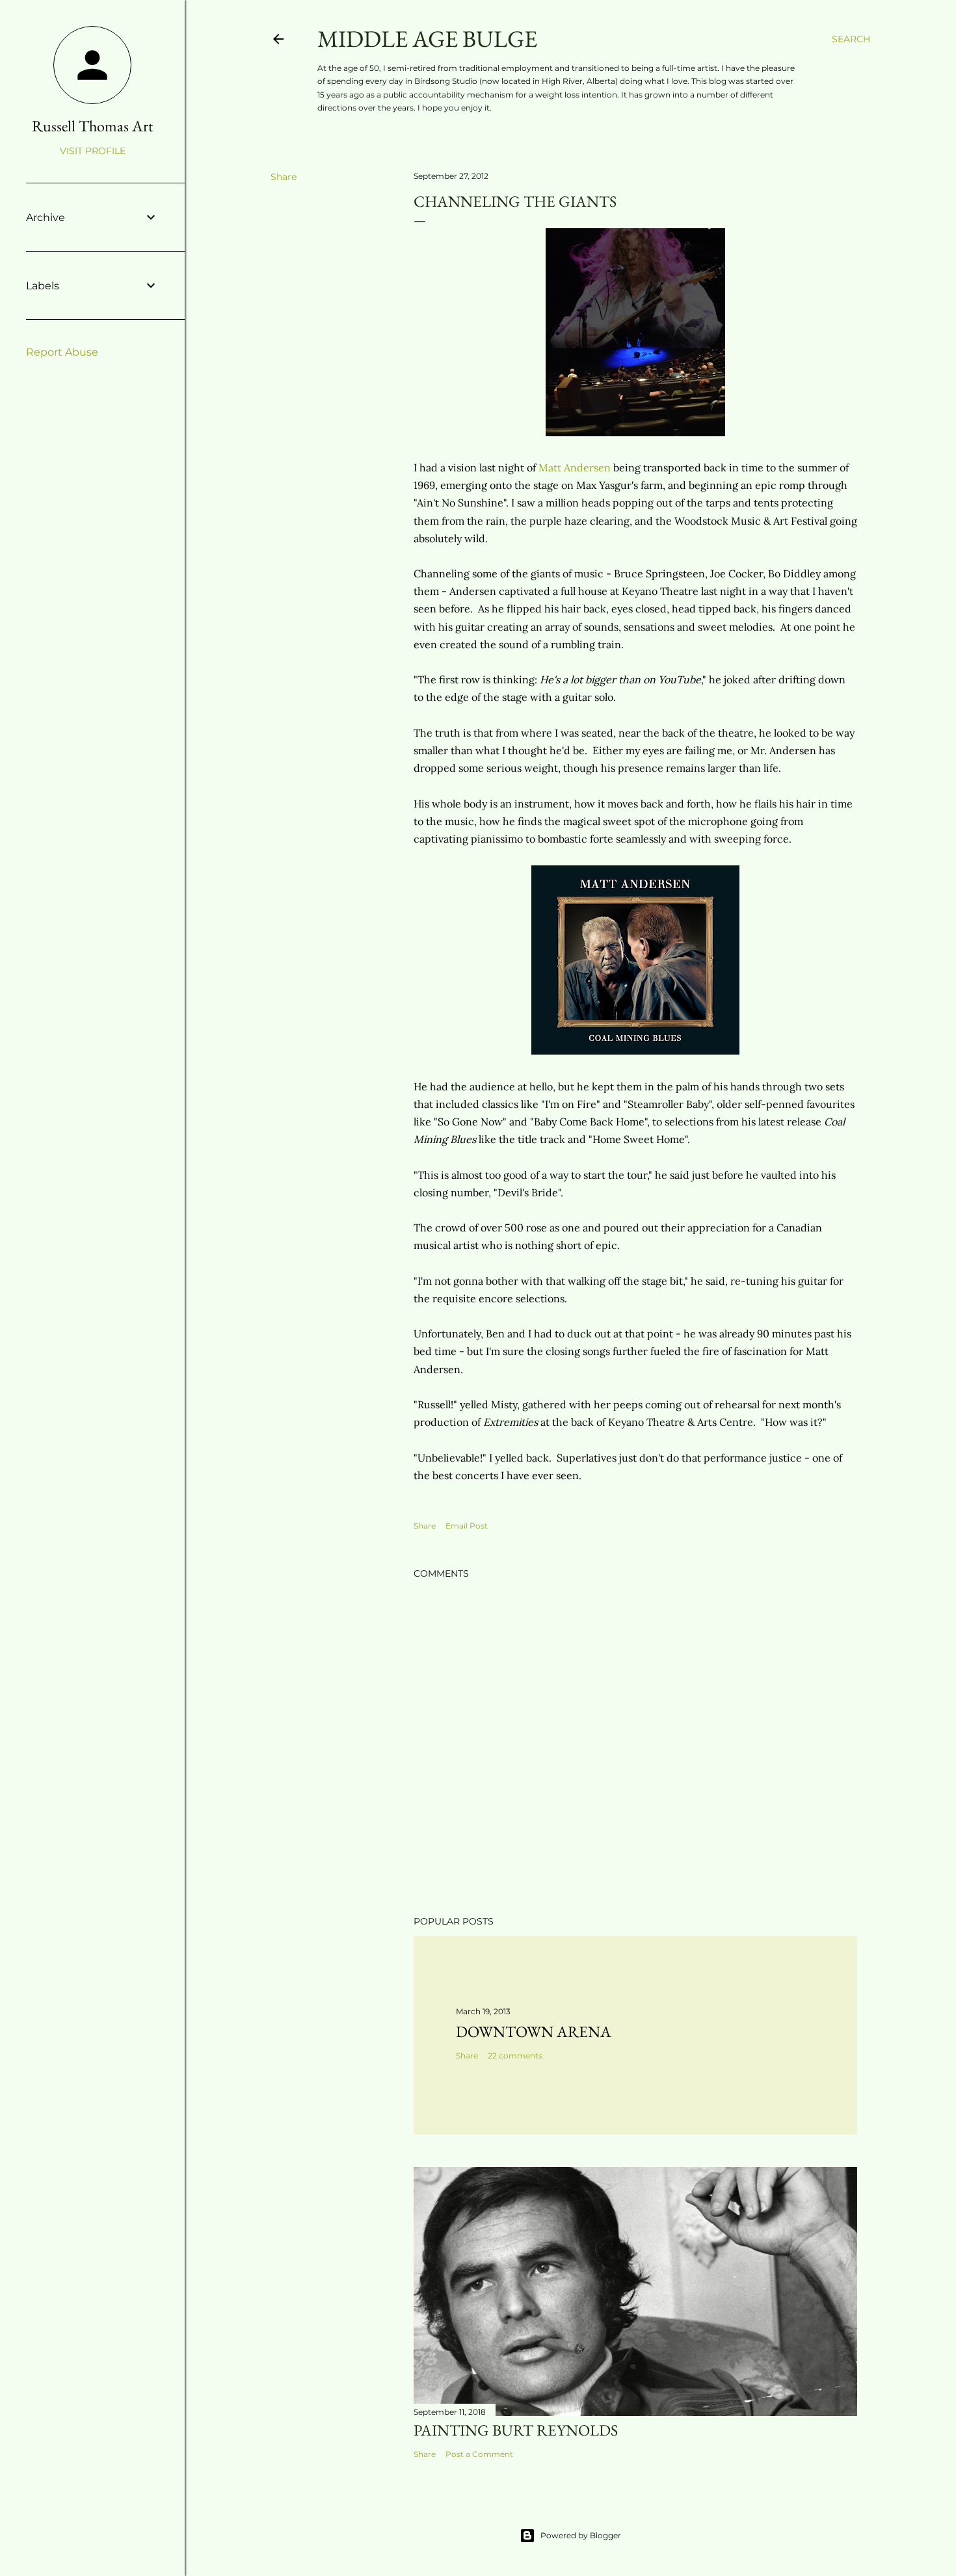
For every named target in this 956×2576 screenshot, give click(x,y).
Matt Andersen (575, 467)
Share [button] (284, 177)
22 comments (515, 2056)
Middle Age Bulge (427, 39)
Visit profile (93, 151)
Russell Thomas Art (93, 126)
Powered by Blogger (581, 2535)
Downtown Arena (534, 2031)
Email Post (467, 1526)
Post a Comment (479, 2454)
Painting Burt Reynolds (516, 2430)
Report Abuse (62, 352)
